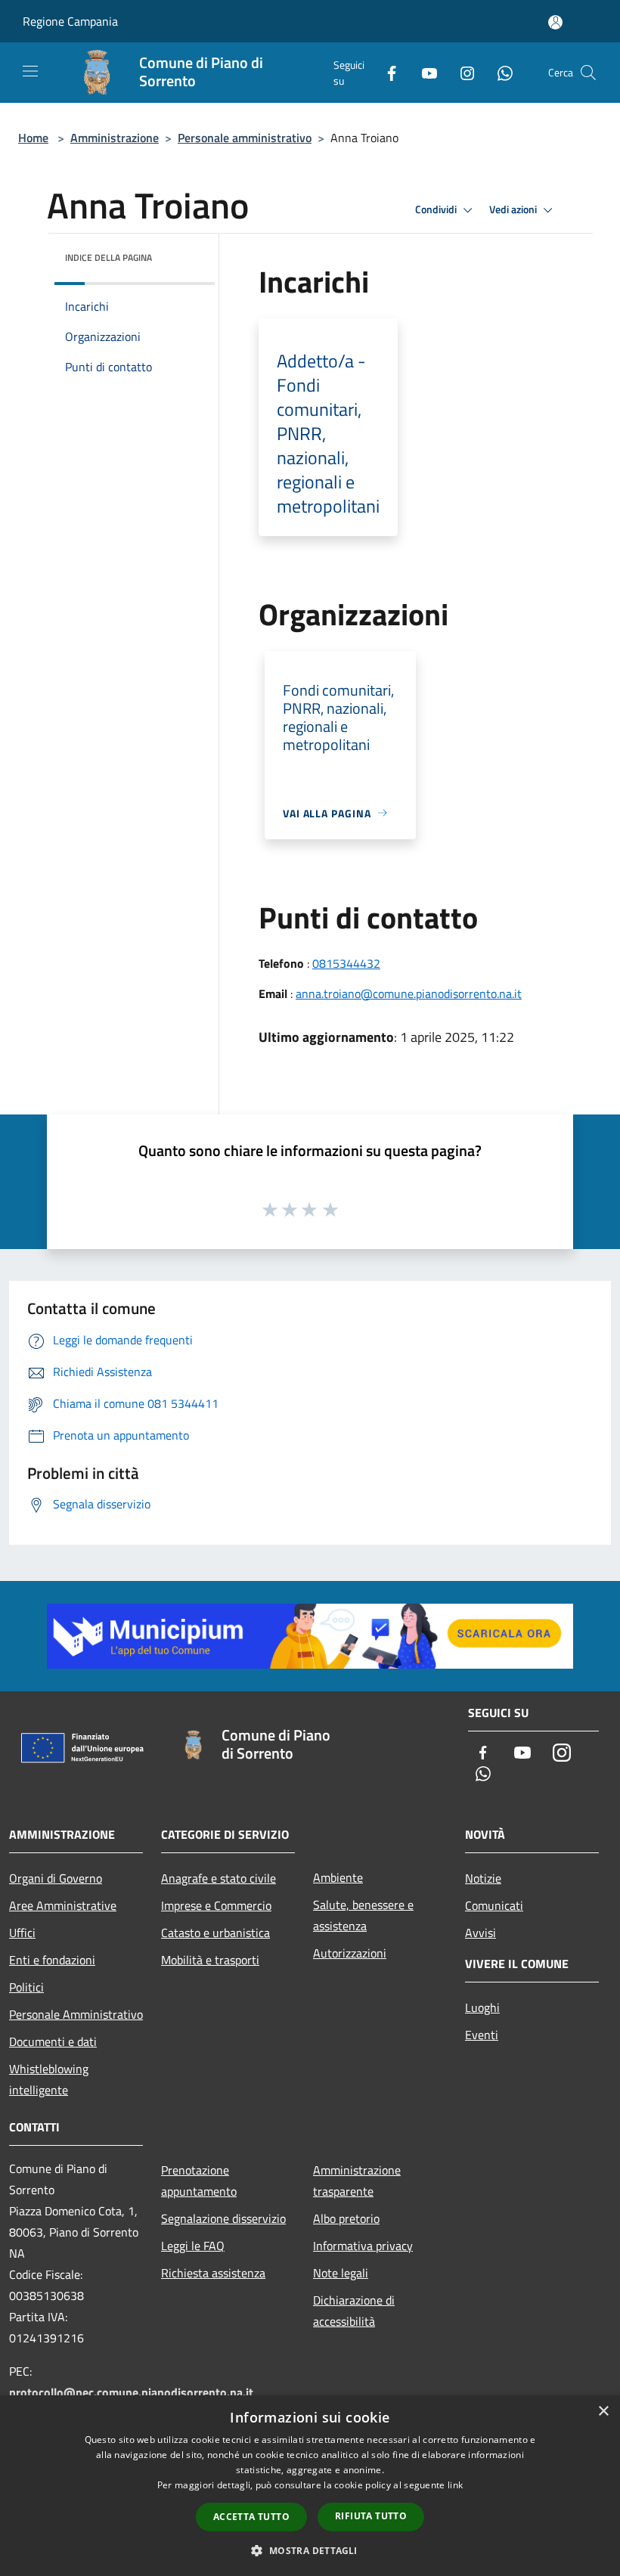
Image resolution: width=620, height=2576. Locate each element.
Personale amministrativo (245, 138)
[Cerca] (588, 73)
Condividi (437, 209)
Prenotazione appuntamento (199, 2181)
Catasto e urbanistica (215, 1933)
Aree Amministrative (63, 1905)
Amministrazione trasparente (357, 2181)
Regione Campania (70, 21)
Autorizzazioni (350, 1953)
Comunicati (494, 1905)
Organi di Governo (56, 1878)
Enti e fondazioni (52, 1960)
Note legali (341, 2273)
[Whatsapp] (499, 72)
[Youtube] (423, 72)
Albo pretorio (346, 2218)
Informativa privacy (363, 2246)
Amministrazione (115, 138)
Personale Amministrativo (76, 2014)
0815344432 (346, 963)
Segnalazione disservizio (223, 2218)
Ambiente (338, 1877)
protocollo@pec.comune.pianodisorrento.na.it (131, 2392)
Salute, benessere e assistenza (363, 1915)
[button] (310, 2550)
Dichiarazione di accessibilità (354, 2311)
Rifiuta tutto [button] (371, 2516)
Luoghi (482, 2007)
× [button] (603, 2412)
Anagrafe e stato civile (219, 1878)
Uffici (22, 1933)
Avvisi (480, 1933)
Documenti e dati (53, 2041)
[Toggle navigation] (30, 71)
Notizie (483, 1878)
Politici (26, 1987)
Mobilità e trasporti (210, 1960)
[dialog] (310, 2486)
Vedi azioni (514, 209)
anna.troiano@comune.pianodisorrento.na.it (409, 994)
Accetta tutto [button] (251, 2517)
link (455, 2485)
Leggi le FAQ (193, 2246)
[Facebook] (386, 72)
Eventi (482, 2035)
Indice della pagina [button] (108, 257)
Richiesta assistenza (213, 2273)
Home (33, 138)
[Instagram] (461, 72)
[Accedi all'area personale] (555, 22)
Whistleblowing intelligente (49, 2079)
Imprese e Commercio (216, 1905)
